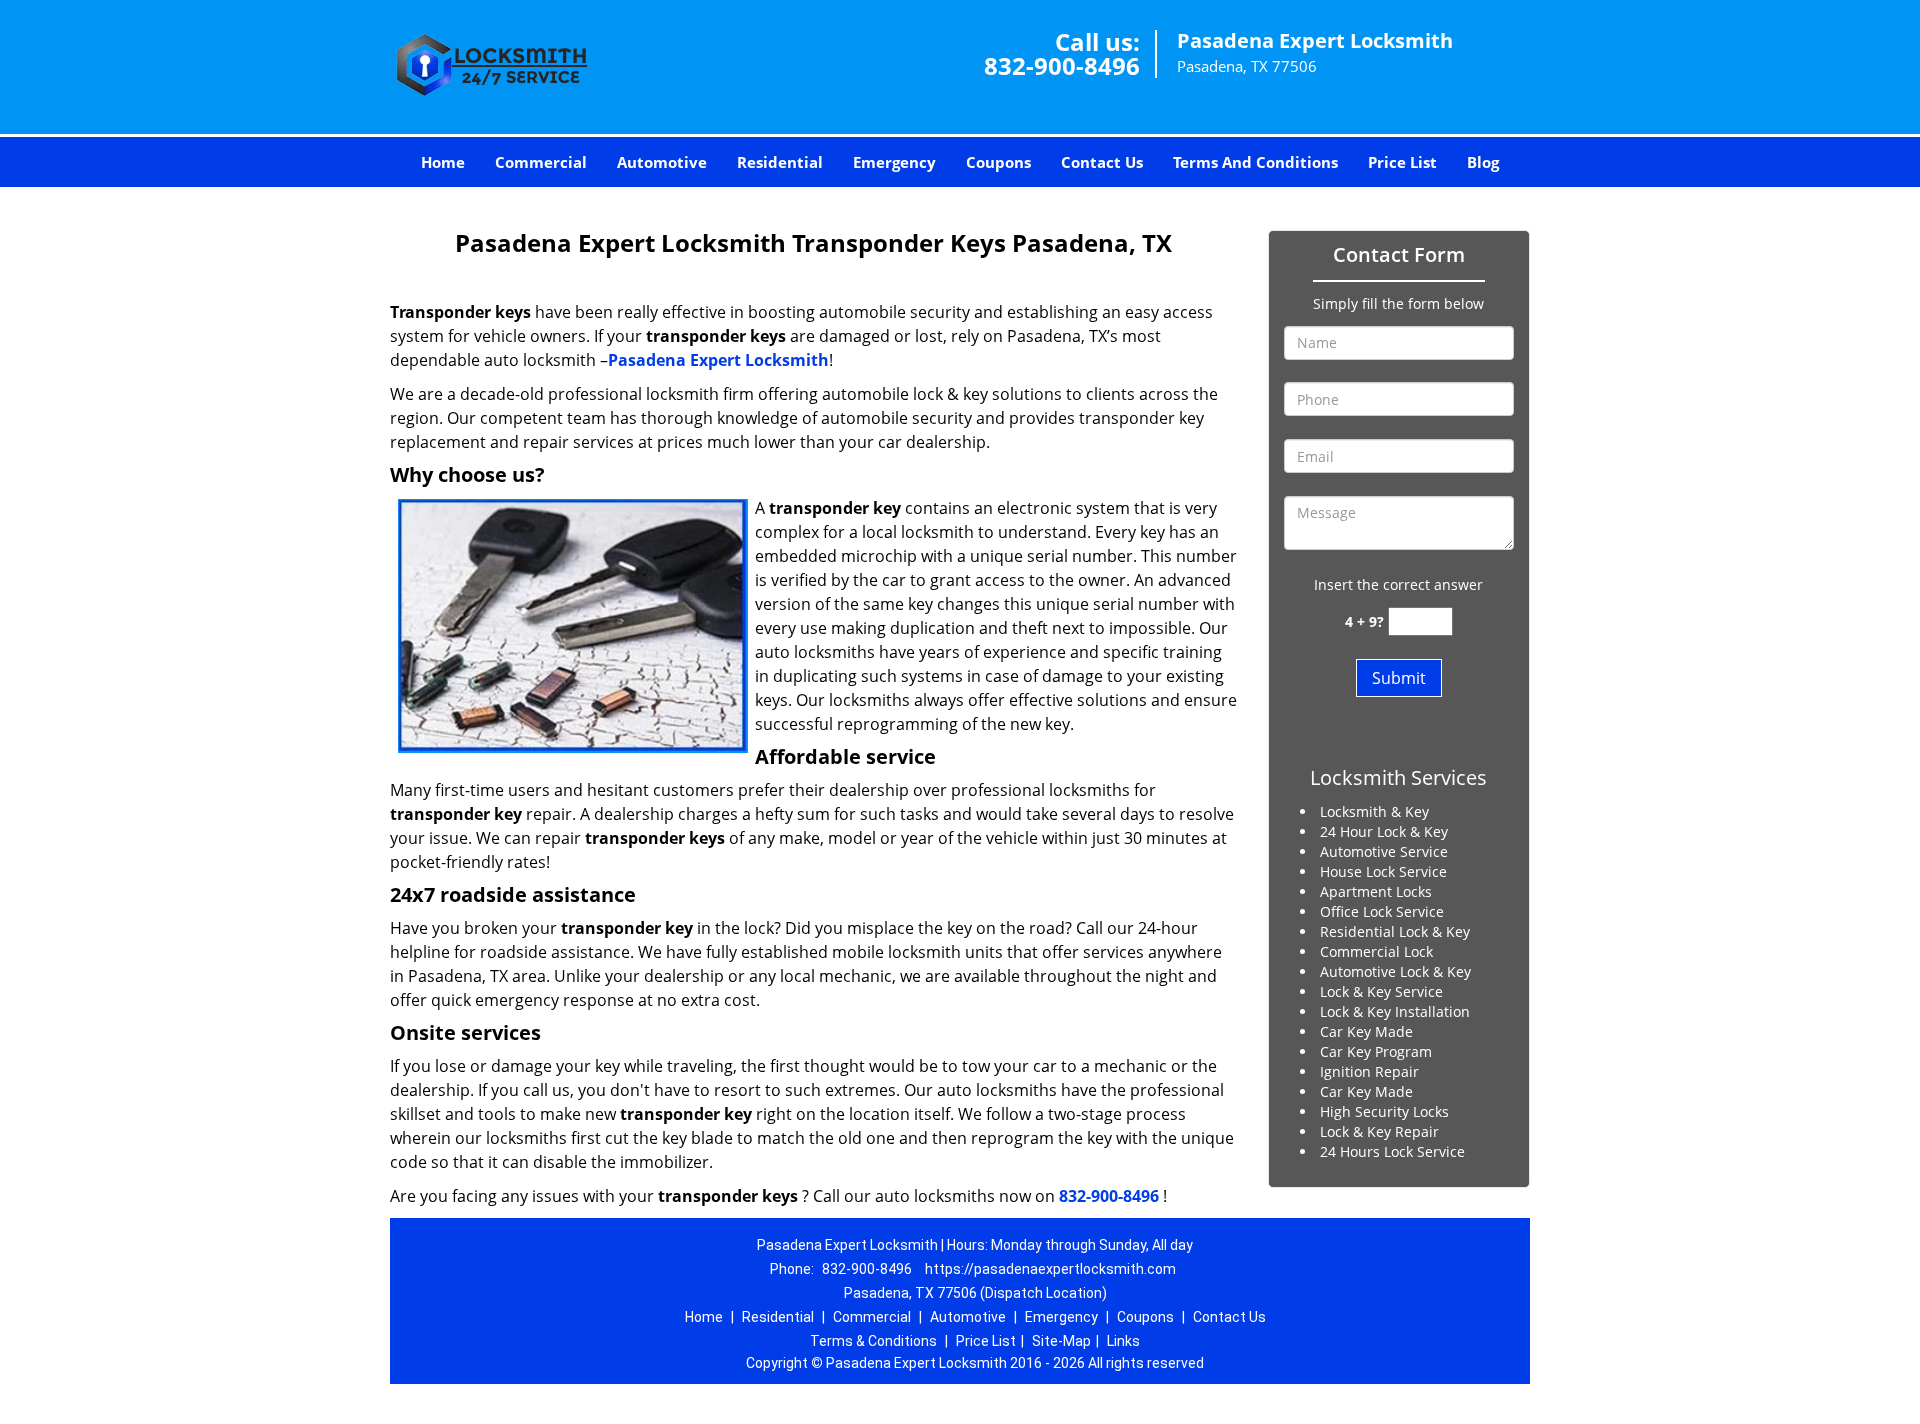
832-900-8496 (1062, 65)
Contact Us (1102, 162)
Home (443, 162)
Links (1123, 1341)
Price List (1402, 162)
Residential (780, 162)
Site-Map (1061, 1341)
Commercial (541, 162)
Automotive (662, 162)
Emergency (894, 162)
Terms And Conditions (1255, 162)
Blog (1483, 162)
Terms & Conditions (873, 1341)
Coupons (998, 162)
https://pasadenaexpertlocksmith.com (1050, 1269)
